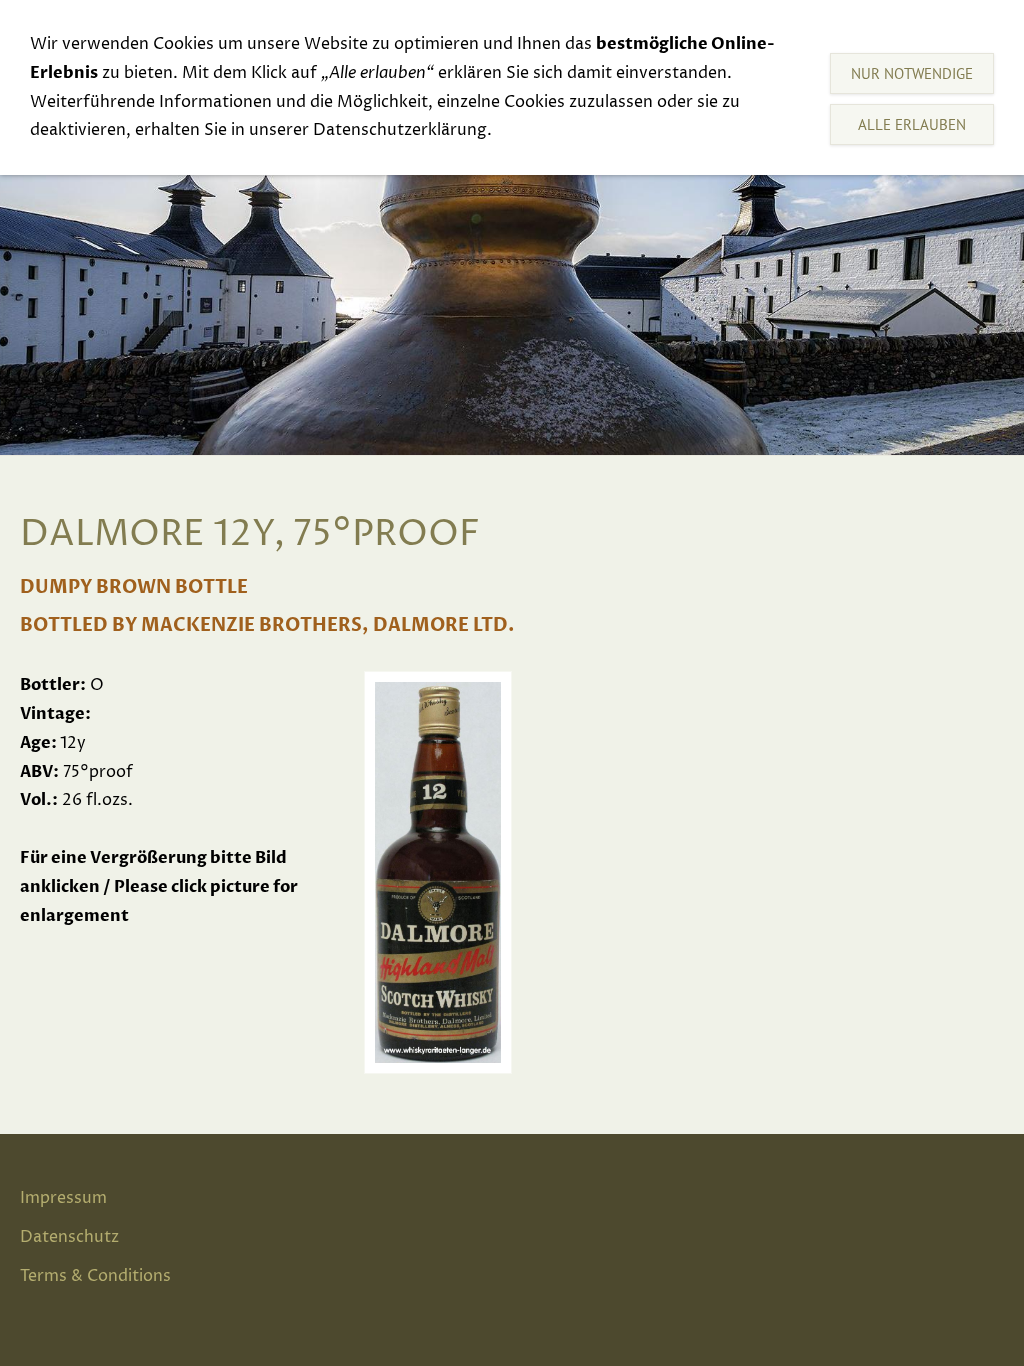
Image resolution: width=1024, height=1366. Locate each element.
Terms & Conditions (95, 1276)
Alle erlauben (912, 124)
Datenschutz (69, 1237)
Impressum (63, 1198)
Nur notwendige (912, 73)
